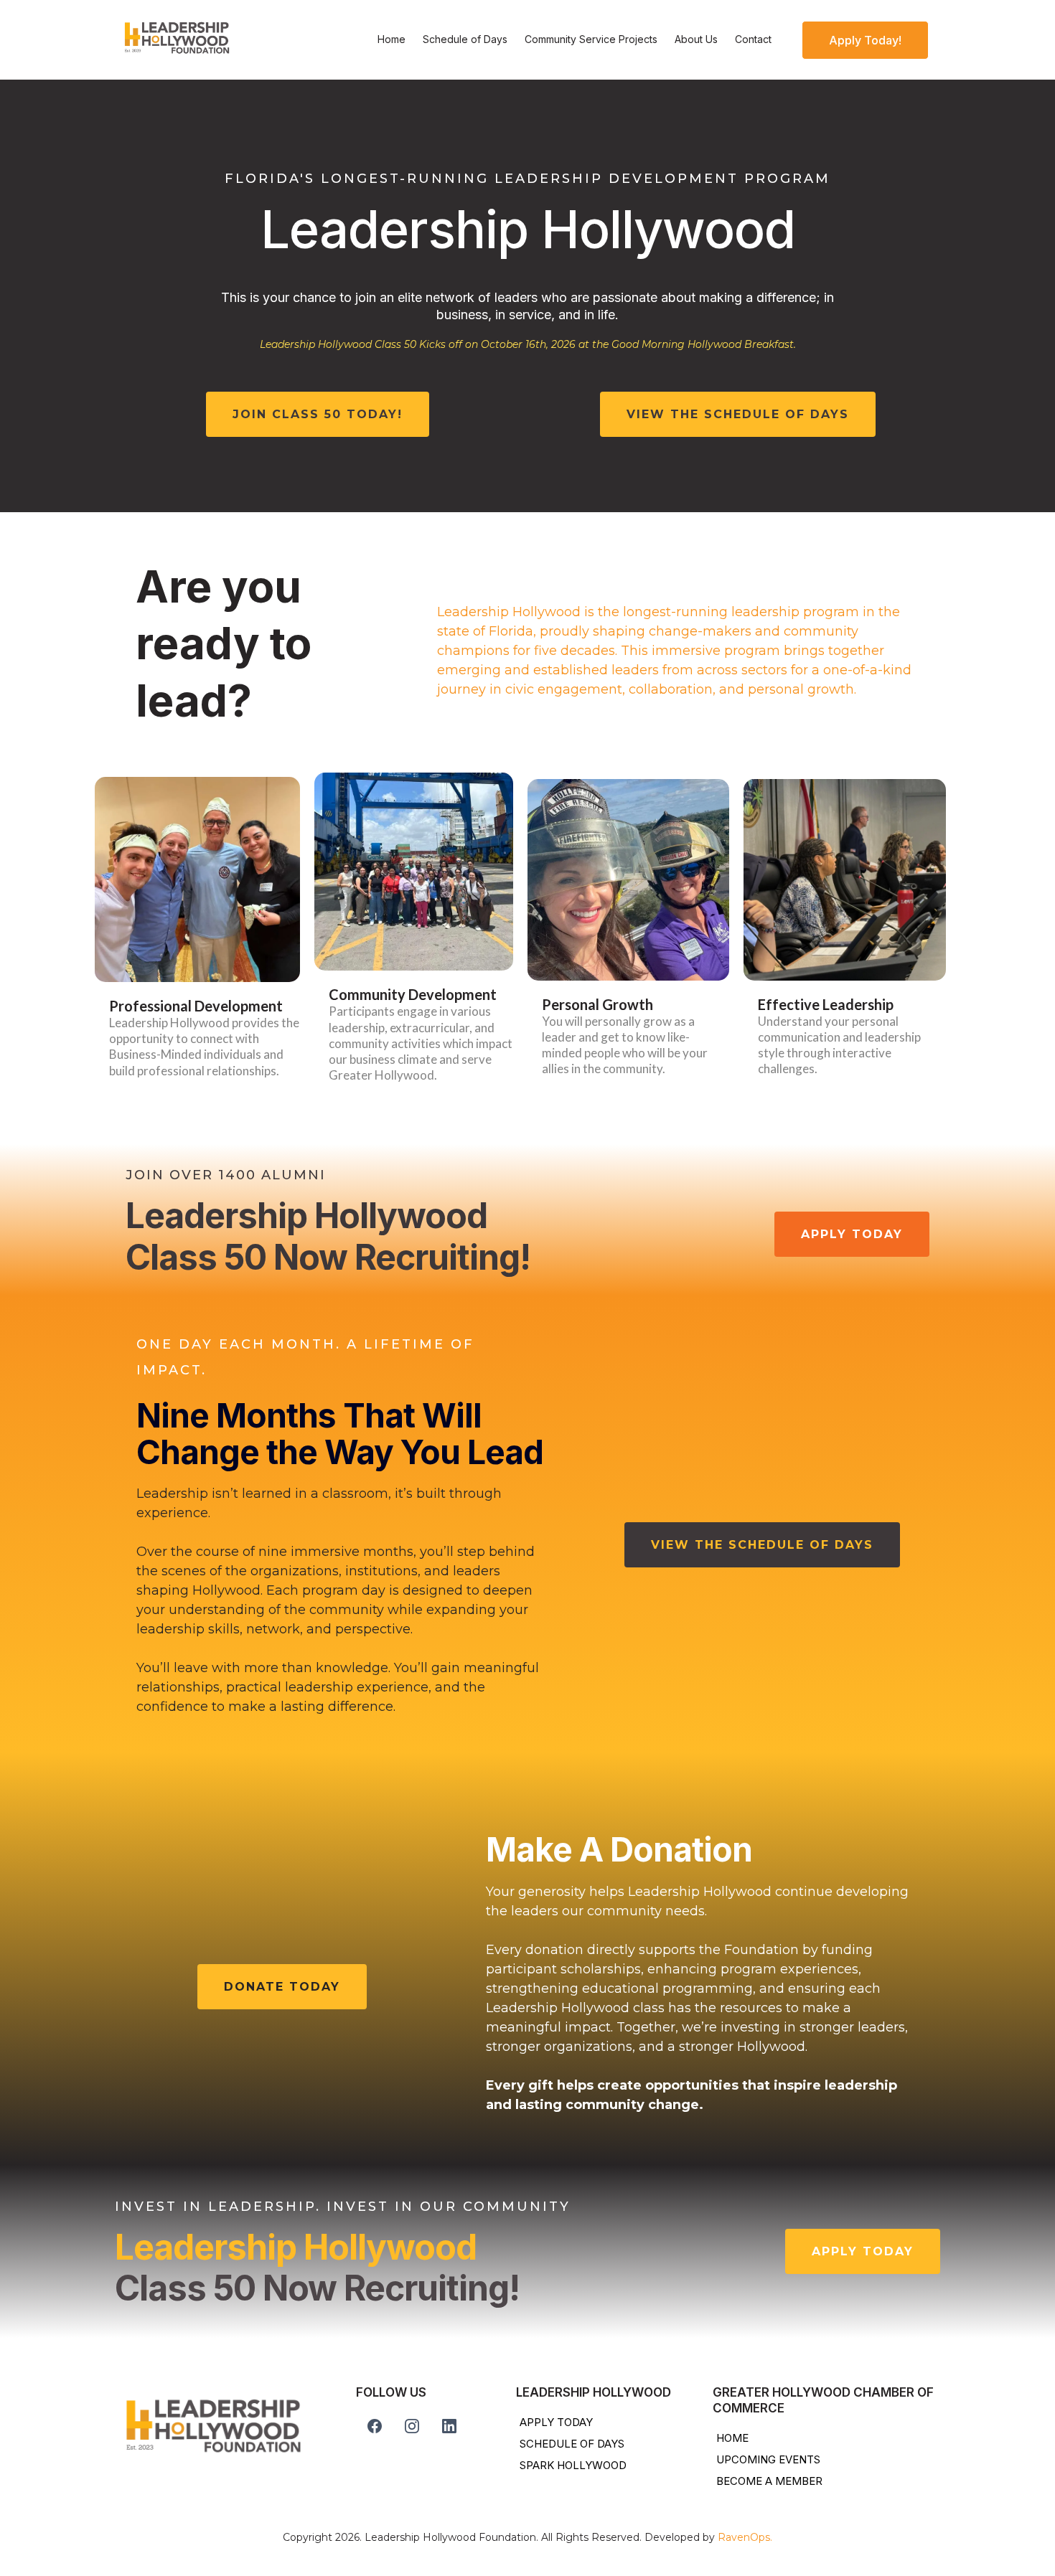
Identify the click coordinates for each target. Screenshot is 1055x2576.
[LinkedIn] (449, 2426)
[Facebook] (375, 2426)
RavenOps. (745, 2537)
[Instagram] (412, 2426)
